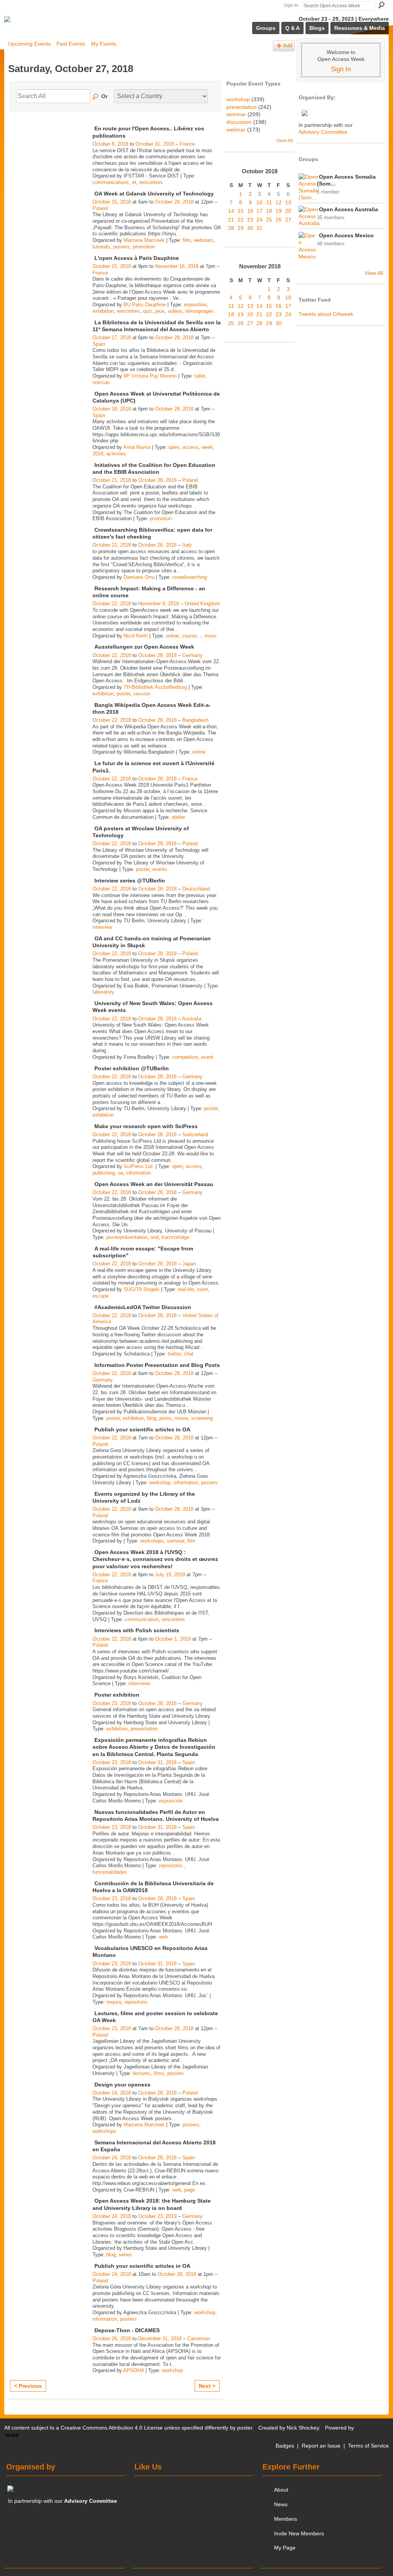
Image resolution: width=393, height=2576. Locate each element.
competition (185, 1057)
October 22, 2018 (112, 604)
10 (259, 202)
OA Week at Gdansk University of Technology (154, 194)
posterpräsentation (127, 1237)
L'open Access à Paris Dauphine (137, 258)
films (159, 2073)
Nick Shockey (303, 2428)
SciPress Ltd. (139, 1166)
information (139, 1173)
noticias (101, 382)
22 (241, 220)
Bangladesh (195, 720)
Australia (192, 1019)
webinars (204, 240)
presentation (144, 1729)
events (160, 869)
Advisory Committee (323, 132)
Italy (187, 545)
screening (202, 1418)
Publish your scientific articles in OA (142, 1429)
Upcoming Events (29, 44)
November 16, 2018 (177, 266)
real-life (186, 1289)
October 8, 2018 (110, 144)
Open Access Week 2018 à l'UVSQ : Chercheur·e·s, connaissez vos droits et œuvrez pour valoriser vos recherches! (155, 1559)
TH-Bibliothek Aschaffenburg (155, 687)
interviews (140, 1683)
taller (200, 376)
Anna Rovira (137, 447)
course (189, 636)
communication (142, 1619)
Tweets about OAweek (326, 314)
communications (111, 182)
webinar (236, 130)
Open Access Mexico (346, 235)
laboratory (103, 992)
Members (286, 2519)
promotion (144, 247)
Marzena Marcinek (144, 240)
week (207, 447)
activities (116, 454)
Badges (285, 2446)
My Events (104, 44)
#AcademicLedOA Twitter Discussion (143, 1307)
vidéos (175, 311)
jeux (160, 311)
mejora (114, 2002)
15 (241, 211)
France (187, 144)
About (281, 2490)
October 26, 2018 (112, 2339)
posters (121, 247)
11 (269, 202)
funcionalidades (110, 1872)
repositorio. (171, 1865)
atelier (178, 817)
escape (101, 1296)
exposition (195, 305)
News (281, 2504)
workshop (160, 1483)
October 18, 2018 (112, 409)
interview (102, 927)
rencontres (151, 182)
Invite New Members (299, 2533)
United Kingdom (202, 604)
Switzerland (195, 1134)
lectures (142, 2073)
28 (231, 228)
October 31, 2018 (155, 144)
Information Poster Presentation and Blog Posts (157, 1365)
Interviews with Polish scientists (137, 1630)
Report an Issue (321, 2446)
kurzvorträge (175, 1237)
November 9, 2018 (159, 604)
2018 (98, 454)
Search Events (96, 97)
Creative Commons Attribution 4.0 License (112, 2428)
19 (279, 211)
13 (288, 202)
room (202, 1289)
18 (269, 211)
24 (259, 220)
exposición (171, 1801)
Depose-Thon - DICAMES (127, 2330)
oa (121, 1173)
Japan (189, 1264)
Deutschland (196, 889)
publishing (104, 1173)
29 (241, 228)
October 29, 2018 (157, 844)
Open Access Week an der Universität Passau (154, 1184)
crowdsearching (190, 577)
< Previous (28, 2386)
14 (231, 211)
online (172, 636)
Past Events (71, 44)
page (190, 2190)
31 (259, 228)
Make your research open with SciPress (146, 1126)
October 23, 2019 (157, 2216)
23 (250, 220)
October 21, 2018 (112, 480)
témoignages (200, 311)
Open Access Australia (348, 209)
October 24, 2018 (112, 2093)
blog (152, 1418)
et (134, 182)
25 (269, 220)
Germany (192, 655)
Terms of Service (368, 2446)
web (163, 1937)
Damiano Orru (139, 577)
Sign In (291, 5)
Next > (207, 2386)
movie (181, 1418)
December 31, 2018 (160, 2339)
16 (250, 211)
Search (381, 5)
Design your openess (122, 2085)
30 (250, 228)
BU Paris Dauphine (145, 305)
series (125, 2255)
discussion (239, 122)
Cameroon (199, 2339)
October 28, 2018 (174, 202)
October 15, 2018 (112, 202)
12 (279, 202)
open (174, 447)
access (190, 447)
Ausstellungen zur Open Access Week (144, 647)
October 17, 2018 (112, 338)
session (142, 694)
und (154, 1237)
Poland (100, 208)
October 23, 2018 (112, 1703)
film (187, 240)
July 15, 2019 (170, 1575)
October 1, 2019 (173, 1639)
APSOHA (134, 2370)
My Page (285, 2548)
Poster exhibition (117, 1695)
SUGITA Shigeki (142, 1289)
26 (279, 220)
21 (231, 220)
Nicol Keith (136, 636)
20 (288, 211)
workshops (152, 1541)
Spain (99, 344)
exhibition (103, 311)
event (207, 1057)
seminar (176, 1541)
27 (288, 220)
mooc (211, 636)
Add (288, 46)
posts (165, 1418)
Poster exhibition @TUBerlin (132, 1068)
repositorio (136, 2002)
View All (285, 141)
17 (259, 211)
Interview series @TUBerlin (130, 881)
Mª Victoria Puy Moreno (150, 376)
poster (123, 694)
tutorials (101, 247)
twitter (174, 1354)
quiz (148, 311)
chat (189, 1354)
